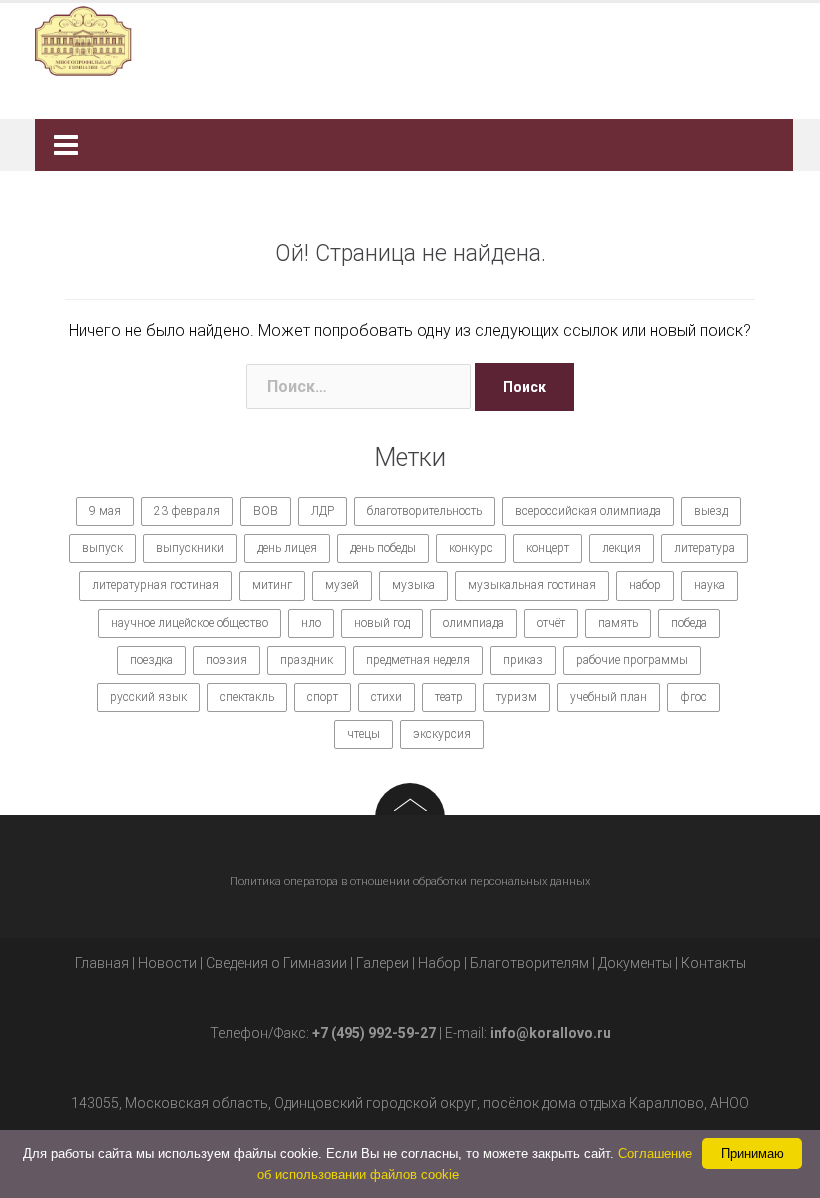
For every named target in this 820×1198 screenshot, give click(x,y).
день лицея (287, 548)
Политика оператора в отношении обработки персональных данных (410, 881)
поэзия (226, 660)
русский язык (148, 697)
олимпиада (473, 623)
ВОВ (265, 511)
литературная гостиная (155, 585)
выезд (711, 511)
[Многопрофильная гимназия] (402, 39)
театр (449, 697)
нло (311, 623)
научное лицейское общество (189, 623)
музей (342, 585)
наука (709, 585)
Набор (439, 963)
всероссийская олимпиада (588, 511)
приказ (523, 660)
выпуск (102, 548)
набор (645, 585)
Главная (102, 963)
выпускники (190, 548)
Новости (167, 963)
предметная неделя (418, 660)
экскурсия (442, 734)
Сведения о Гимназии (276, 963)
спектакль (247, 697)
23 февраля (187, 511)
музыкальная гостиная (532, 585)
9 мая (105, 511)
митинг (272, 585)
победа (689, 623)
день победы (383, 548)
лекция (621, 548)
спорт (322, 697)
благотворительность (424, 511)
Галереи (382, 963)
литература (704, 548)
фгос (693, 697)
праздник (306, 660)
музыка (413, 585)
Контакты (713, 963)
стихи (386, 697)
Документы (635, 963)
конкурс (471, 548)
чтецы (363, 734)
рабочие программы (632, 660)
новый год (382, 623)
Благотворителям (529, 963)
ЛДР (322, 511)
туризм (516, 697)
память (618, 623)
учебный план (608, 697)
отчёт (551, 623)
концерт (547, 548)
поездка (151, 660)
